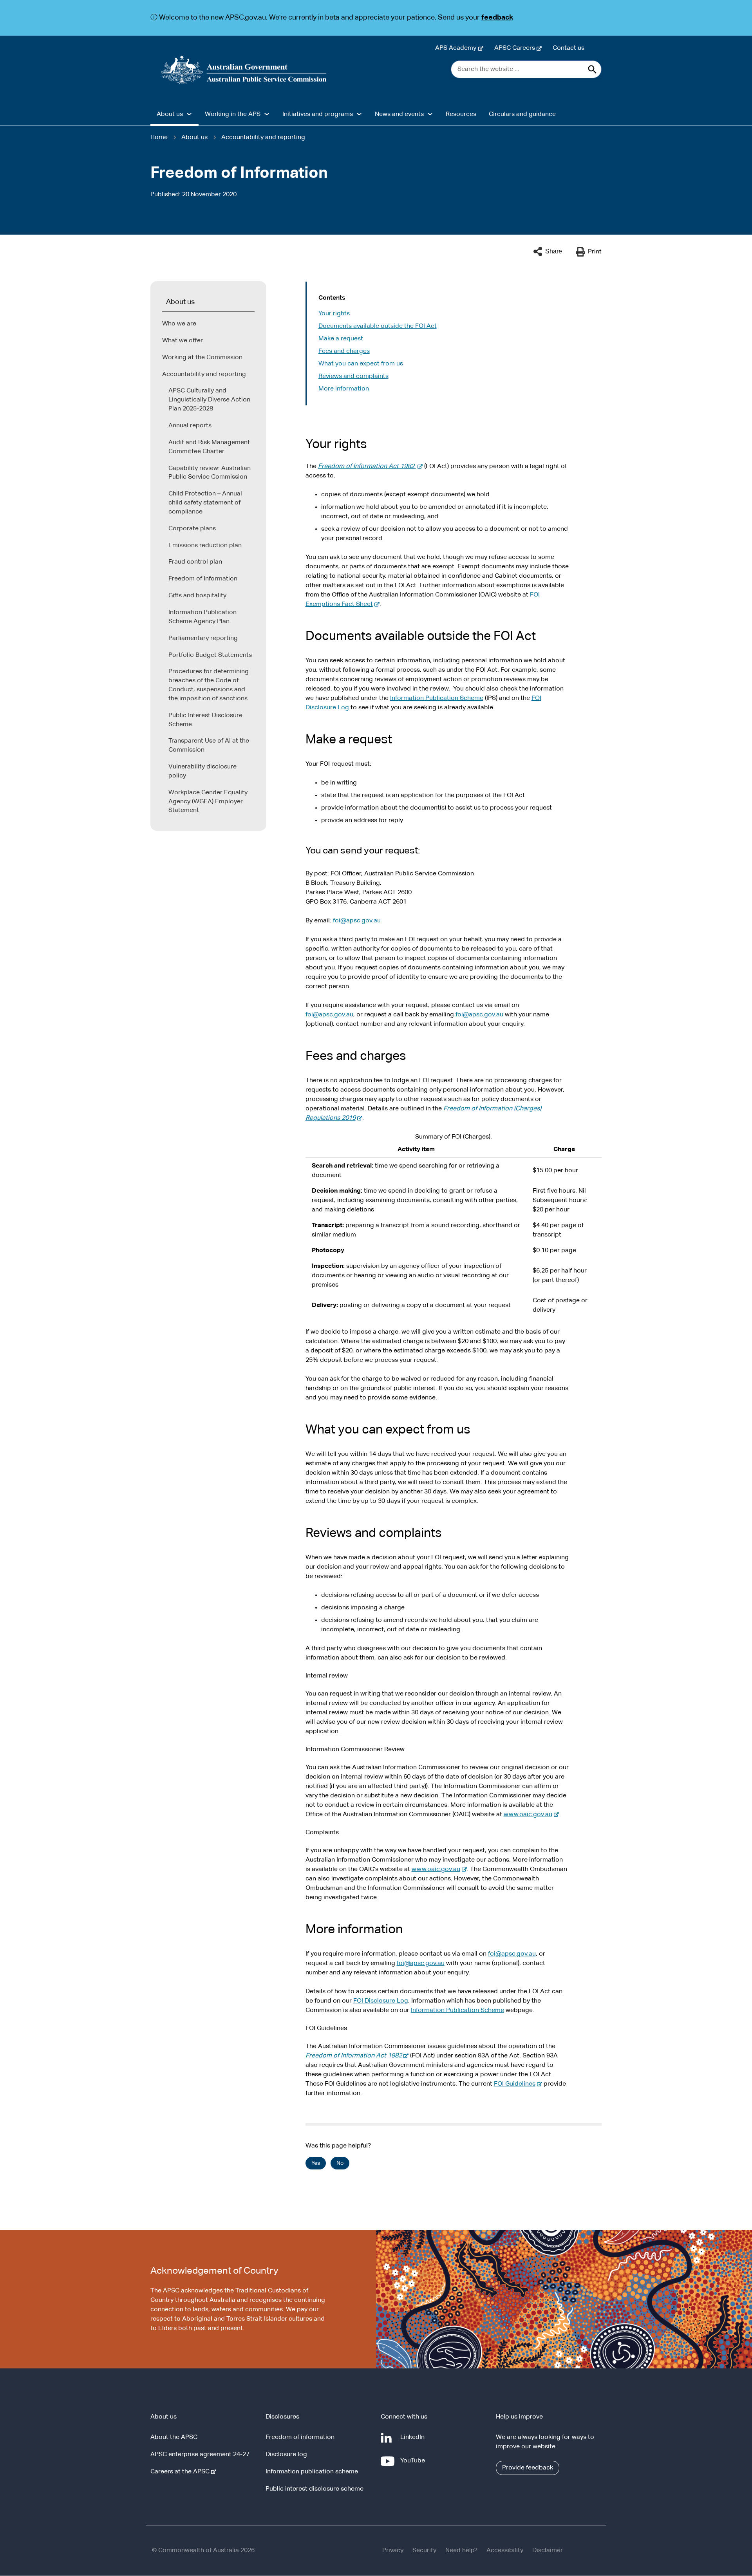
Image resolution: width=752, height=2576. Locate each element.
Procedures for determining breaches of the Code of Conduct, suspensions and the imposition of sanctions (209, 685)
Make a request (341, 339)
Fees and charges (344, 351)
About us (194, 137)
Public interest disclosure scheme (315, 2489)
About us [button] (170, 114)
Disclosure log (286, 2455)
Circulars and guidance (522, 114)
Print (595, 252)
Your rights (334, 314)
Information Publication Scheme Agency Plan (202, 617)
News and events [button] (399, 114)
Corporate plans (192, 529)
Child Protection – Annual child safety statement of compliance (205, 503)
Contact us (569, 48)
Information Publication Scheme (437, 698)
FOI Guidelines (516, 2084)
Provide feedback (528, 2468)
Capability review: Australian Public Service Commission (210, 473)
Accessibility (505, 2551)
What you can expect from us (361, 364)
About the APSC (174, 2437)
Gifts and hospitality (197, 596)
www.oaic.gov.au (530, 1815)
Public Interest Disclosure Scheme (205, 720)
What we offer (183, 341)
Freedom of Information (203, 579)
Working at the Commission (202, 358)
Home (159, 137)
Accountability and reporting (263, 137)
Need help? (461, 2551)
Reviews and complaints (353, 376)
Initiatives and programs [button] (318, 114)
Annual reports (190, 426)
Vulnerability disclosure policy (202, 771)
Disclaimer (548, 2551)
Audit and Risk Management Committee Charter (209, 447)
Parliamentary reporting (203, 638)
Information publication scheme (312, 2472)
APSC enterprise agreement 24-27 (200, 2455)
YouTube (414, 2465)
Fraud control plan (195, 562)
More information (344, 389)
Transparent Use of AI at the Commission (209, 746)
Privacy (393, 2551)
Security (424, 2551)
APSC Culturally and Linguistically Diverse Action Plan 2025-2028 (209, 400)
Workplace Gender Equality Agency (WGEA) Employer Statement (208, 802)
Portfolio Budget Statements (210, 655)
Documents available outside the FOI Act (378, 326)
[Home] (244, 70)
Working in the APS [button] (233, 114)
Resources (461, 114)
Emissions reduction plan (205, 546)
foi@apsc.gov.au (357, 921)
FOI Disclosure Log (381, 2001)
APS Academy (457, 48)
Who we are (179, 324)
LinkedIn (414, 2441)
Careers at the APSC (182, 2472)
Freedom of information (300, 2437)
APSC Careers (516, 48)
